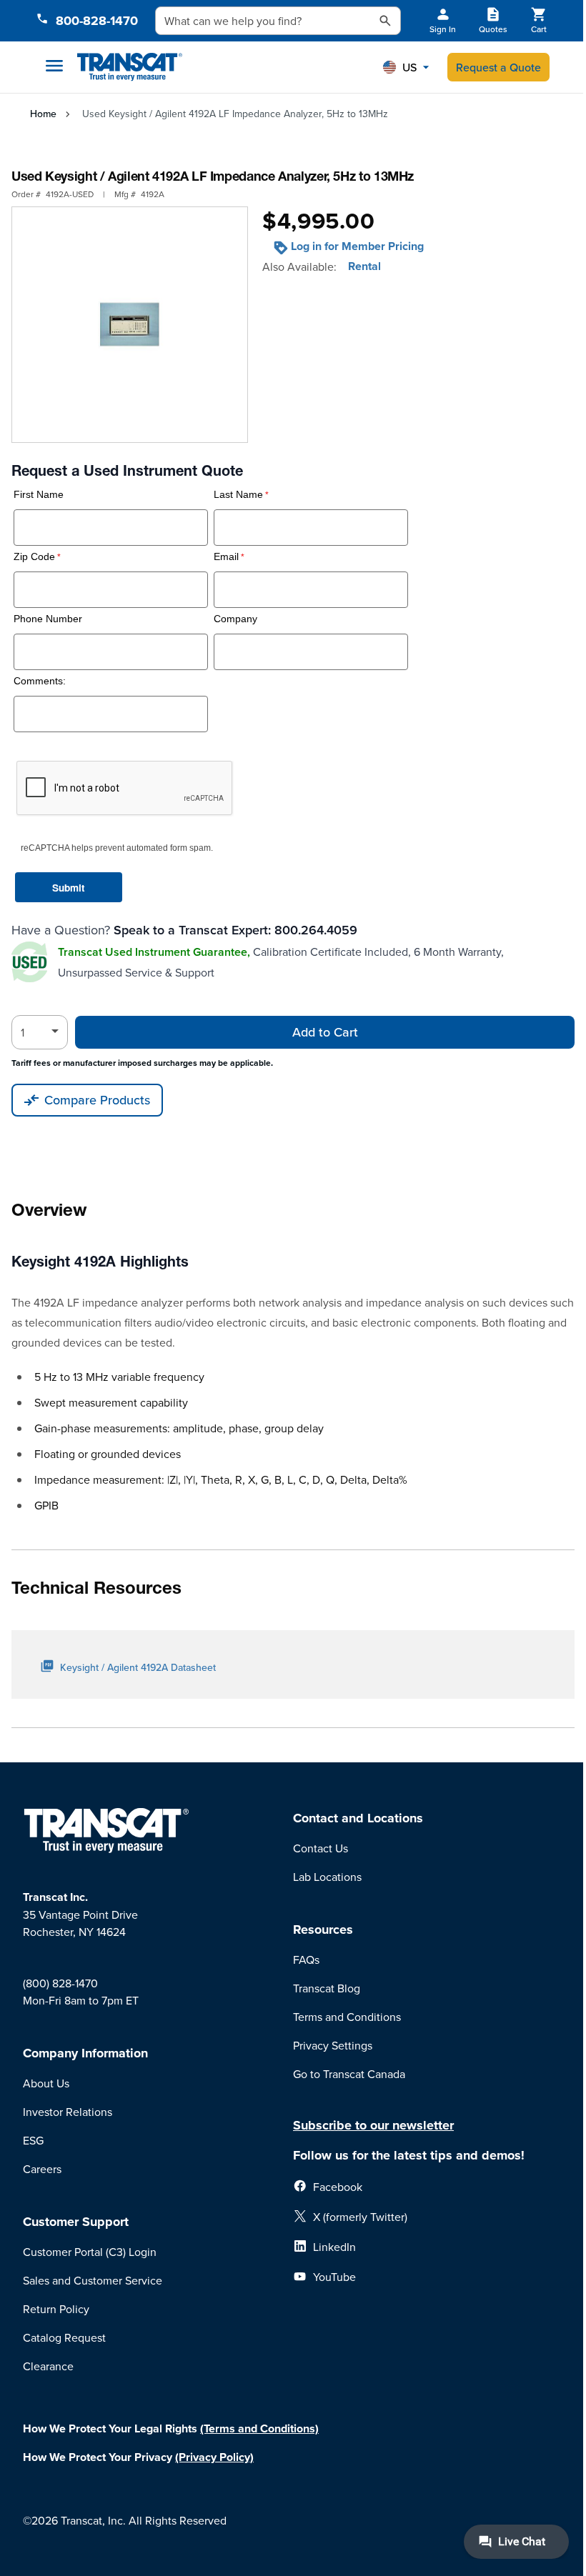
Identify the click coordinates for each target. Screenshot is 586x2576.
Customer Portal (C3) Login (90, 2252)
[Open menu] (54, 66)
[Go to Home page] (130, 68)
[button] (406, 67)
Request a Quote (498, 67)
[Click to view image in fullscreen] (130, 325)
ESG (33, 2140)
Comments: (40, 681)
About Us (46, 2083)
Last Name (238, 495)
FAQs (306, 1960)
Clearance (48, 2366)
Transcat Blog (327, 1988)
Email (226, 557)
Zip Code (34, 557)
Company (235, 619)
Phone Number (48, 619)
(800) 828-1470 (60, 1983)
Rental (364, 266)
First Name (39, 495)
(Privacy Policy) (214, 2457)
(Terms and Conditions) (259, 2428)
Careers (42, 2169)
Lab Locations (327, 1877)
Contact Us (321, 1848)
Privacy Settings (333, 2045)
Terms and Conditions (347, 2017)
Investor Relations (68, 2112)
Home (43, 114)
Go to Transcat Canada (349, 2074)
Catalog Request (64, 2337)
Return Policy (56, 2309)
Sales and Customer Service (93, 2280)
